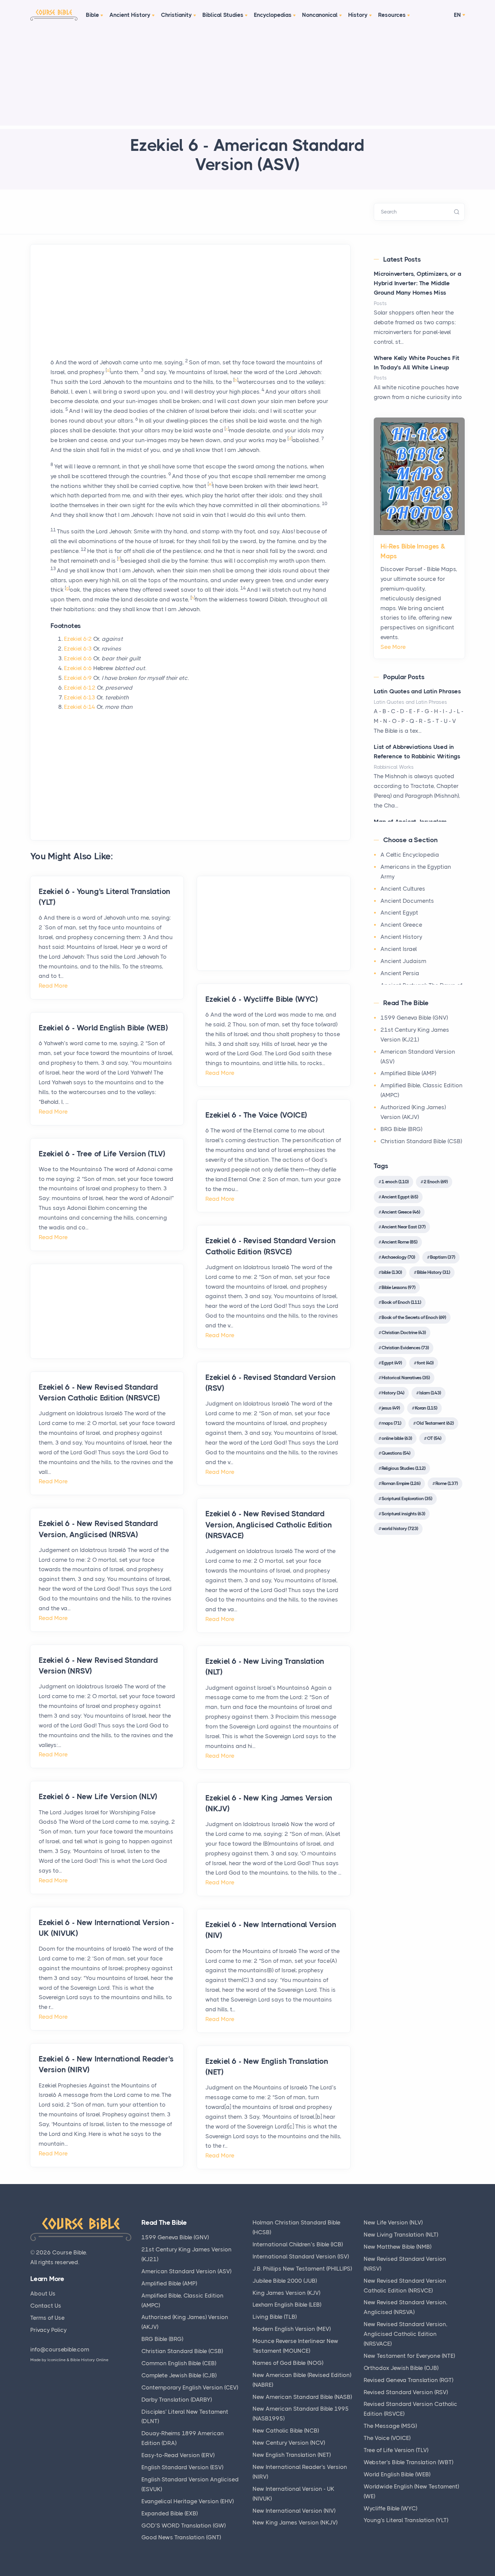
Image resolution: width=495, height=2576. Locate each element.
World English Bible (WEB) (397, 2474)
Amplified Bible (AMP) (408, 1073)
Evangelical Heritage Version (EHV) (188, 2501)
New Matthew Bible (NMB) (398, 2247)
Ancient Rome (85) (399, 1242)
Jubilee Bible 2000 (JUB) (285, 2281)
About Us (43, 2293)
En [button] (457, 15)
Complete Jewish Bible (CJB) (179, 2375)
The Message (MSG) (390, 2426)
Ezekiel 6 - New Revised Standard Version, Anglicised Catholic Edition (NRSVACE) (269, 1525)
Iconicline (57, 2360)
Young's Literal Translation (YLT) (406, 2520)
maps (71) (391, 1423)
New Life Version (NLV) (393, 2222)
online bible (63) (397, 1438)
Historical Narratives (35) (406, 1378)
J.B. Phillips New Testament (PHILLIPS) (302, 2269)
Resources (392, 15)
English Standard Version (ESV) (182, 2467)
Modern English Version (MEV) (292, 2329)
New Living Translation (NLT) (401, 2235)
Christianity (176, 15)
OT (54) (434, 1438)
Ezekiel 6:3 (78, 649)
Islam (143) (430, 1393)
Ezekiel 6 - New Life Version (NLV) (98, 1797)
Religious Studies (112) (403, 1468)
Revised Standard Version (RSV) (406, 2392)
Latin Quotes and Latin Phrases (417, 691)
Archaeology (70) (398, 1257)
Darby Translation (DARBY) (177, 2400)
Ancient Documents (407, 901)
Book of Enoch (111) (401, 1302)
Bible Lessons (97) (398, 1287)
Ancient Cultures (403, 889)
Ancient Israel (399, 949)
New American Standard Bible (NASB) (302, 2397)
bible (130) (392, 1272)
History (358, 15)
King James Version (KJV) (286, 2293)
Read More (53, 986)
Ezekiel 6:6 (78, 658)
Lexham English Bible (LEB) (287, 2305)
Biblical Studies (223, 15)
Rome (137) (447, 1483)
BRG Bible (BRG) (401, 1129)
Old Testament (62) (435, 1423)
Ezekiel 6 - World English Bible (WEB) (103, 1028)
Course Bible (69, 2252)
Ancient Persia (400, 973)
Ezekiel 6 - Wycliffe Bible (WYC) (262, 999)
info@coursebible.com (60, 2349)
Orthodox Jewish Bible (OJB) (401, 2368)
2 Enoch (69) (436, 1182)
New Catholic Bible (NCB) (286, 2431)
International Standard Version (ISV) (301, 2256)
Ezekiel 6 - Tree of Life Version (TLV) (102, 1154)
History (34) (393, 1393)
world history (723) (400, 1528)
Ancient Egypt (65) (400, 1197)
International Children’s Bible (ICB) (298, 2244)
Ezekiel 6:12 (80, 688)
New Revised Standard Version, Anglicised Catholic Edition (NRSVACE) (406, 2334)
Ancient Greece (401, 925)
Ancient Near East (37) (403, 1227)
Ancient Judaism (403, 961)
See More (393, 647)
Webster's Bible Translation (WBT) (408, 2462)
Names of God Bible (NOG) (288, 2363)
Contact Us (46, 2306)
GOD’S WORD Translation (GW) (184, 2525)
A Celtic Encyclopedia (410, 855)
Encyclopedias (273, 15)
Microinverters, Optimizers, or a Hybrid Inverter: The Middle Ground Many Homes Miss (418, 283)
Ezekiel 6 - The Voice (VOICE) (256, 1115)
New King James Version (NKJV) (295, 2522)
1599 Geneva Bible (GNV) (414, 1018)
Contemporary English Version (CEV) (190, 2387)
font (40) (425, 1363)
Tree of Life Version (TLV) (396, 2450)
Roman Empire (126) (401, 1483)
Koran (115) (426, 1408)
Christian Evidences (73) (405, 1348)
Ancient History (130, 15)
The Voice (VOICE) (387, 2438)
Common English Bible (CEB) (179, 2363)
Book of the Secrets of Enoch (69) (414, 1317)
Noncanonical (320, 15)
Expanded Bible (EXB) (170, 2513)
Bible (92, 15)
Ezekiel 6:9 (78, 678)
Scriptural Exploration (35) (407, 1498)
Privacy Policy (48, 2330)
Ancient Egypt (399, 913)
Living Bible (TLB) (275, 2317)
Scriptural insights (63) (403, 1514)
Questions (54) (396, 1453)
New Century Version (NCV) (289, 2443)
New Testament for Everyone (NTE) (409, 2356)
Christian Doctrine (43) (404, 1332)
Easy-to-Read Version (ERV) (178, 2455)
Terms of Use (47, 2318)
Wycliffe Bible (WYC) (390, 2508)
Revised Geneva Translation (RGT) (408, 2380)
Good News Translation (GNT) (181, 2537)
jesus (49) (391, 1408)
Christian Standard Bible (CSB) (421, 1141)
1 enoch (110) (395, 1182)
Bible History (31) (433, 1272)
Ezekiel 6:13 (80, 697)
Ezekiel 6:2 (78, 639)
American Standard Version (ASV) (186, 2271)
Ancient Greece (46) (401, 1212)
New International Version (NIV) (294, 2511)
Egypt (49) (392, 1363)
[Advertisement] (247, 78)
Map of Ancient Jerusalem (410, 822)
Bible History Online (89, 2360)
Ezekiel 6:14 (80, 707)
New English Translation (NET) (292, 2455)
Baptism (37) (442, 1257)
